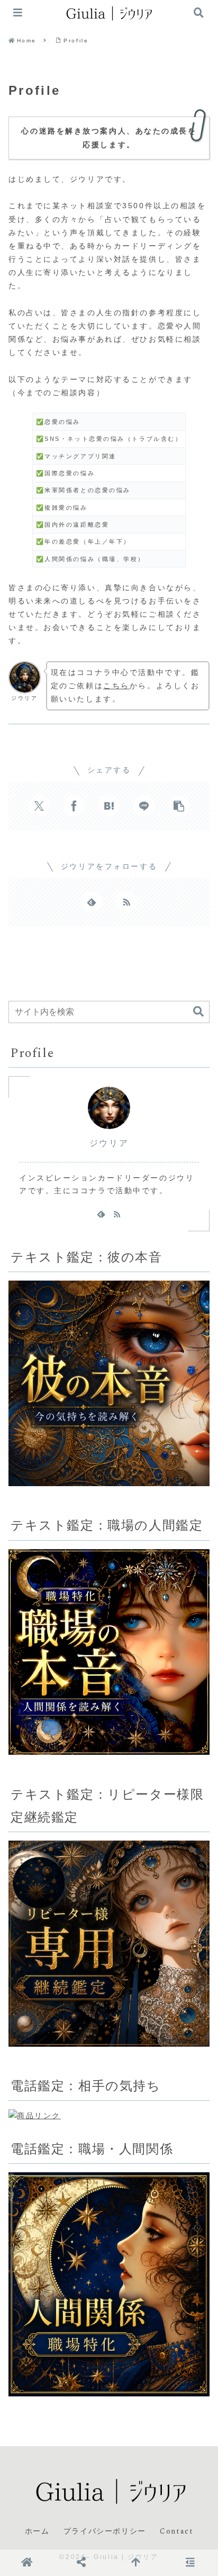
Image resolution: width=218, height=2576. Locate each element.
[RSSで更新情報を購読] (126, 902)
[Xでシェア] (39, 806)
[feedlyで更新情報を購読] (92, 902)
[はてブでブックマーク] (109, 806)
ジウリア (109, 1143)
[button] (179, 806)
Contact (176, 2531)
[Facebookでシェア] (74, 806)
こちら (116, 686)
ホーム (37, 2531)
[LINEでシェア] (144, 806)
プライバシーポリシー (105, 2531)
